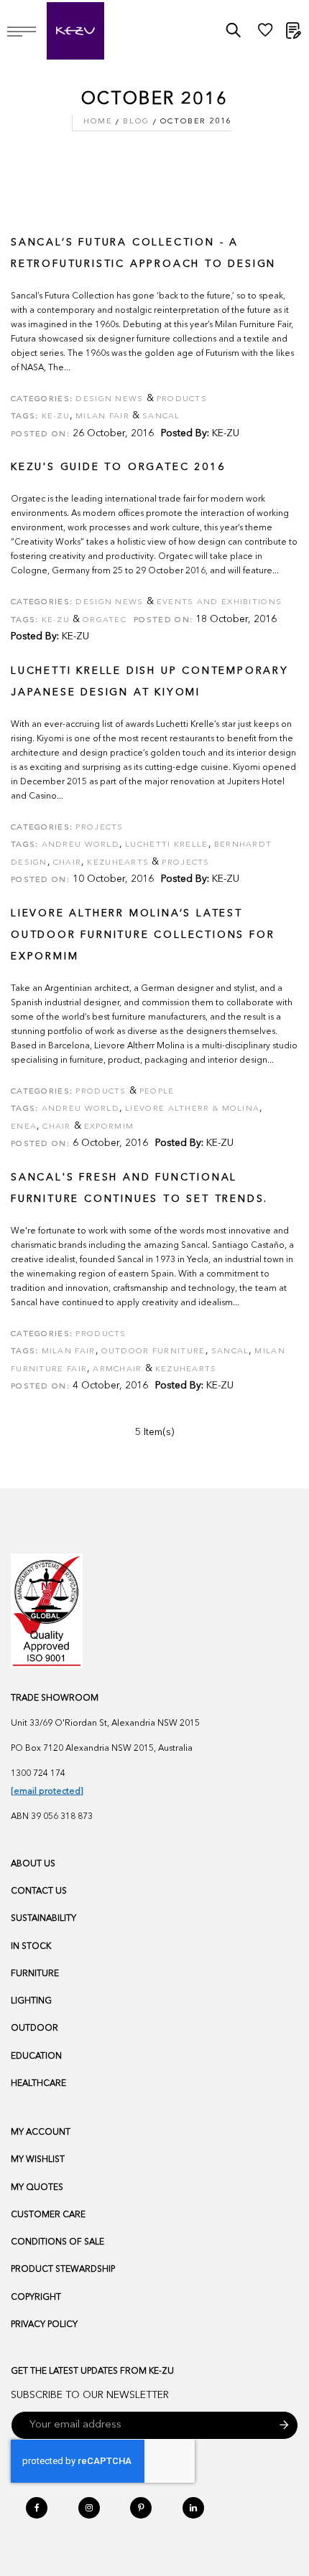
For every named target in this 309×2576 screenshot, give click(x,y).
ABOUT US (33, 1864)
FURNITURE (35, 1974)
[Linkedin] (193, 2508)
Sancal (230, 1352)
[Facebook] (37, 2508)
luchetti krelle (167, 845)
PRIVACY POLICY (44, 2325)
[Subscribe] (284, 2425)
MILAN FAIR (69, 1352)
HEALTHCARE (38, 2084)
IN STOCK (31, 1947)
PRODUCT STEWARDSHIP (63, 2270)
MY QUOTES (37, 2188)
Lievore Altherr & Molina (192, 1109)
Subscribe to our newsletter (90, 2395)
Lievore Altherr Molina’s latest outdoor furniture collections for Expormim (143, 935)
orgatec (105, 620)
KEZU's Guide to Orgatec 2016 (118, 467)
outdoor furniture (153, 1352)
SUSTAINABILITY (43, 1919)
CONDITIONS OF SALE (57, 2242)
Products (182, 399)
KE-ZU (226, 433)
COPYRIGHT (36, 2298)
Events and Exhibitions (220, 602)
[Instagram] (89, 2508)
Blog (136, 122)
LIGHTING (31, 2001)
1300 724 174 (38, 1774)
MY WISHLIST (38, 2160)
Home (98, 122)
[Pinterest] (141, 2508)
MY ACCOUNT (41, 2133)
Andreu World (81, 845)
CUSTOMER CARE (48, 2215)
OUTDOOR (34, 2029)
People (157, 1092)
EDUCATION (36, 2056)
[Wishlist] (265, 34)
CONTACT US (39, 1891)
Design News (109, 399)
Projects (99, 828)
